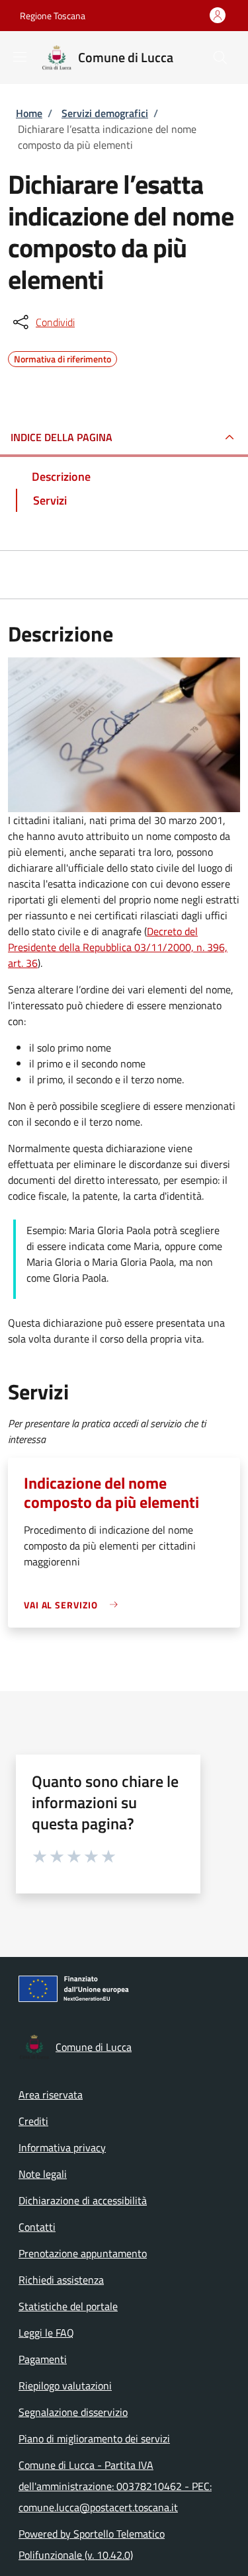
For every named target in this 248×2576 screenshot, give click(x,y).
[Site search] (220, 58)
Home (29, 113)
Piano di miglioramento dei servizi (94, 2438)
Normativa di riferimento (62, 357)
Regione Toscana (53, 16)
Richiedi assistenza (61, 2280)
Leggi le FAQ (46, 2333)
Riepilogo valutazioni (65, 2386)
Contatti (37, 2227)
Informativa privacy (62, 2147)
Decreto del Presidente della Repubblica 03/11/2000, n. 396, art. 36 (118, 947)
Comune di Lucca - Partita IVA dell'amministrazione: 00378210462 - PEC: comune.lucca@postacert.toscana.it (115, 2486)
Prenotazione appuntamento (83, 2253)
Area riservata (51, 2095)
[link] (74, 1605)
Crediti (33, 2121)
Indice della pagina (62, 437)
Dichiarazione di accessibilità (83, 2200)
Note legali (43, 2174)
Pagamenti (43, 2359)
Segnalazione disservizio (73, 2412)
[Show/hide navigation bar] (20, 57)
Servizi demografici (105, 113)
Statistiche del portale (68, 2306)
